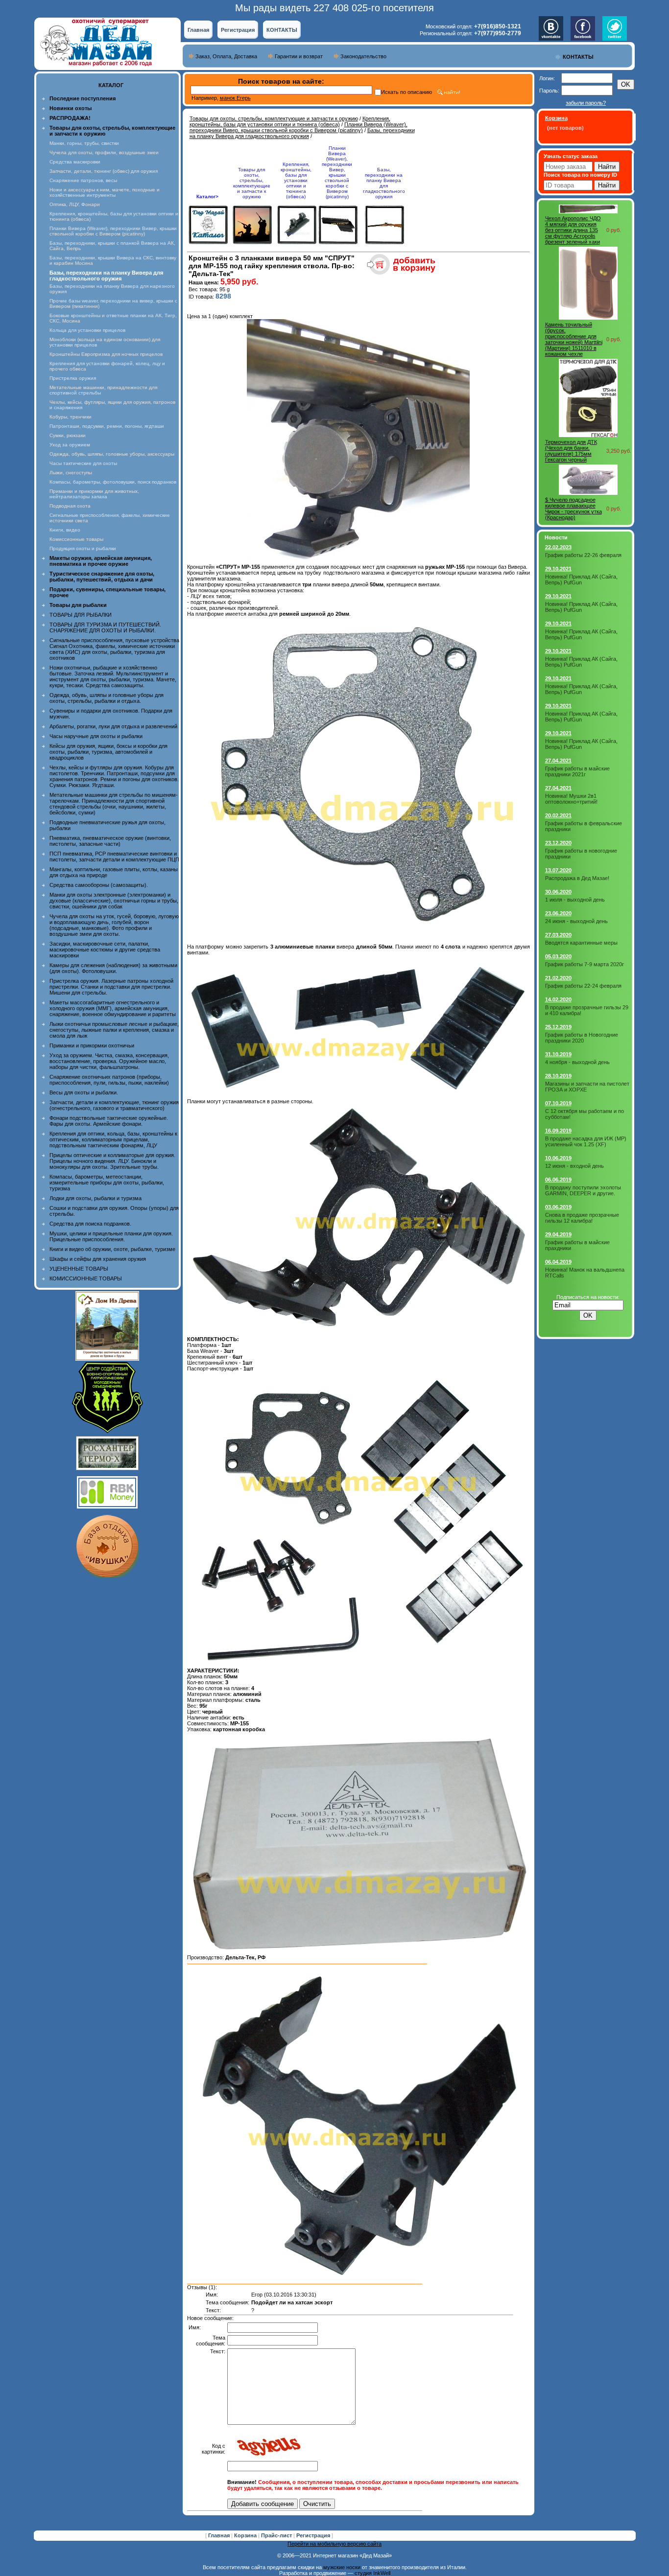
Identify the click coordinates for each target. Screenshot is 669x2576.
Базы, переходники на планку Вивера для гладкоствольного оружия (302, 133)
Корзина (246, 2535)
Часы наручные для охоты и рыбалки (96, 736)
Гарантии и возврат (299, 56)
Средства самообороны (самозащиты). (99, 885)
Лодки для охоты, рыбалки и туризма (96, 1198)
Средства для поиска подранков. (90, 1224)
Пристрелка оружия (73, 378)
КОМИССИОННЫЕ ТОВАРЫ (86, 1278)
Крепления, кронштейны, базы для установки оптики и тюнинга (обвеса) (290, 121)
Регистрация (238, 30)
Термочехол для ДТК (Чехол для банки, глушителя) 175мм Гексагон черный (571, 451)
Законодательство (363, 56)
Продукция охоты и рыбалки (83, 548)
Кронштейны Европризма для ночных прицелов (106, 354)
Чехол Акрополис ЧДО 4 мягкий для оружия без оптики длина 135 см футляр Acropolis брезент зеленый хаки (573, 230)
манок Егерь (235, 98)
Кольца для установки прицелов (87, 330)
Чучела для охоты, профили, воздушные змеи (104, 152)
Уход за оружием (70, 445)
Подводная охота (70, 506)
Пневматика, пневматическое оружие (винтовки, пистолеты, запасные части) (110, 841)
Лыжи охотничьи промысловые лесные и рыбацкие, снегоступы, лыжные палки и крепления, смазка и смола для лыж (114, 1030)
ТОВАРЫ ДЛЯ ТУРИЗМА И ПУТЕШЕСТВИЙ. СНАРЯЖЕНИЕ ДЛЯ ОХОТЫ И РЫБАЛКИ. (105, 627)
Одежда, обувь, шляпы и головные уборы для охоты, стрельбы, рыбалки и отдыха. (107, 698)
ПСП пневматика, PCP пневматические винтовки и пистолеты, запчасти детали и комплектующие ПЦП (114, 857)
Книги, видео (65, 530)
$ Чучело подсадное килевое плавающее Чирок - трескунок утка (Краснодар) (573, 509)
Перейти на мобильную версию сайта (334, 2544)
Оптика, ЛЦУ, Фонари (75, 204)
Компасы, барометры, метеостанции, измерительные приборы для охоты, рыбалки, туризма (107, 1183)
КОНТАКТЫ (282, 30)
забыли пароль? (586, 103)
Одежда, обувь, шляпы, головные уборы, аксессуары (112, 454)
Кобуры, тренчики (71, 417)
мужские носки (342, 2567)
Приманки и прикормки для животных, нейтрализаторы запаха (94, 494)
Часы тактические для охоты (83, 463)
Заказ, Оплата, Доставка (226, 56)
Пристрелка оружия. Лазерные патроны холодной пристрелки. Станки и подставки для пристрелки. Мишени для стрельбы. (111, 987)
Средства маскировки (75, 162)
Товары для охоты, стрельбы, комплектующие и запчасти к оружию (274, 118)
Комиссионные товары (76, 539)
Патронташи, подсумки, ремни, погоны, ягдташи (107, 426)
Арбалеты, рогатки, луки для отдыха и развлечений (113, 726)
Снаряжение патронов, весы (83, 180)
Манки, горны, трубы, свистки (84, 143)
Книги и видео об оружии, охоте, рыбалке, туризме (112, 1249)
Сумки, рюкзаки (68, 435)
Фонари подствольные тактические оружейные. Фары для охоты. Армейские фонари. (109, 1121)
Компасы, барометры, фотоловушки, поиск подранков (113, 482)
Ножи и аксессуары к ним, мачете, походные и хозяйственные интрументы (105, 192)
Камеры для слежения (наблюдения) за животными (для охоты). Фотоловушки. (113, 968)
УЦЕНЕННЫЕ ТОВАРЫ (79, 1269)
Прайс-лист (277, 2535)
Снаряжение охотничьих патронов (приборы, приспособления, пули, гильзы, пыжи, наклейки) (109, 1080)
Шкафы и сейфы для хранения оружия (98, 1259)
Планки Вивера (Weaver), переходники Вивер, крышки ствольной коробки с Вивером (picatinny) (113, 231)
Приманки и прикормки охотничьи (92, 1045)
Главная (198, 30)
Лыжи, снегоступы (71, 473)
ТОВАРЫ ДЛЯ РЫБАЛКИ (81, 615)
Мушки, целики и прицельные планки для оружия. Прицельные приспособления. (111, 1236)
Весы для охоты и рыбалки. (84, 1092)
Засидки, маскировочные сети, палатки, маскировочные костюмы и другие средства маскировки (105, 950)
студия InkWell (372, 2573)
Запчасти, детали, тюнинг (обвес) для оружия (104, 171)
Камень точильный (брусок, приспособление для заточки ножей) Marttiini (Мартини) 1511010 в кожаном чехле (574, 339)
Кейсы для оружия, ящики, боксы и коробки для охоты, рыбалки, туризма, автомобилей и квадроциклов (108, 752)
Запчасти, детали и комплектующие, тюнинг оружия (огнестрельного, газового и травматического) (114, 1105)
